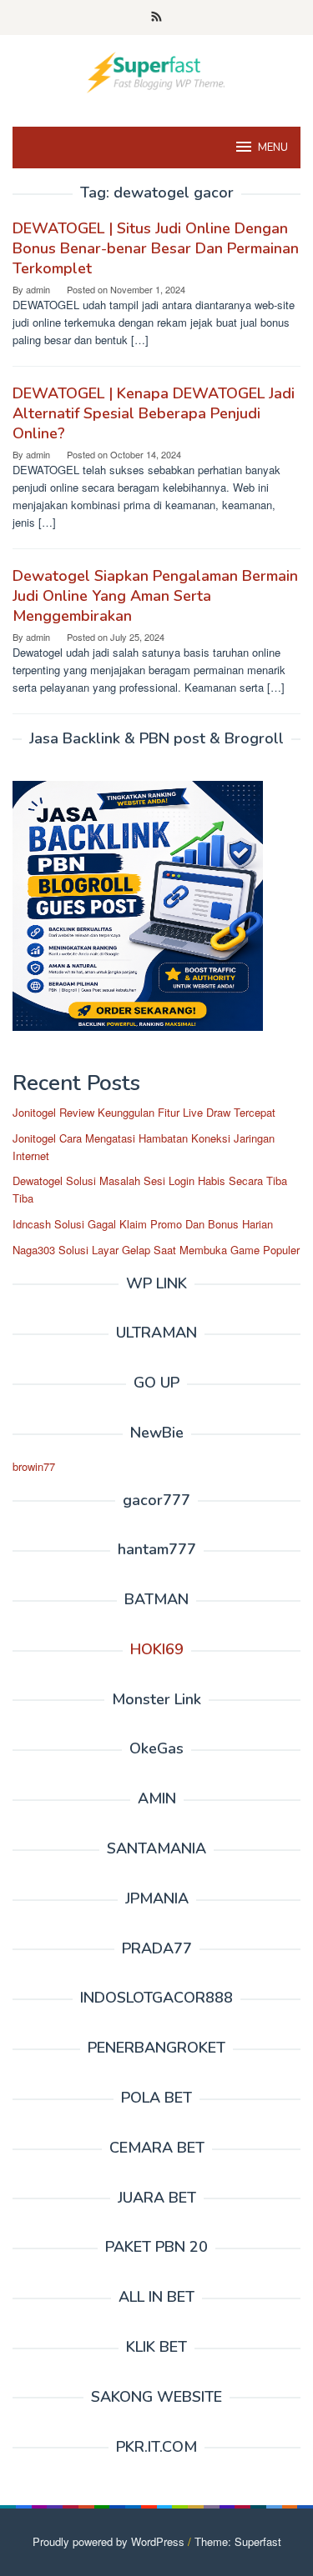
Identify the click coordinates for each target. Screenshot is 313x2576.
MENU (273, 148)
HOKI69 (157, 1649)
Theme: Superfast (238, 2541)
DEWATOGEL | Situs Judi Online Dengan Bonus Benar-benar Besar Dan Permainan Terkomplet (156, 248)
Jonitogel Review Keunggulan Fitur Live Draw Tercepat (144, 1112)
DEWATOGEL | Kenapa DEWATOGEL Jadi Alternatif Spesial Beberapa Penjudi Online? (154, 413)
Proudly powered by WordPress (109, 2541)
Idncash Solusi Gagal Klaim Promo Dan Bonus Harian (143, 1224)
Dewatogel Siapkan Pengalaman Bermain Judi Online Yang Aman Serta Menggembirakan (155, 596)
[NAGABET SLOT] (156, 70)
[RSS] (156, 18)
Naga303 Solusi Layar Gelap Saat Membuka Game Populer (156, 1250)
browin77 (34, 1466)
